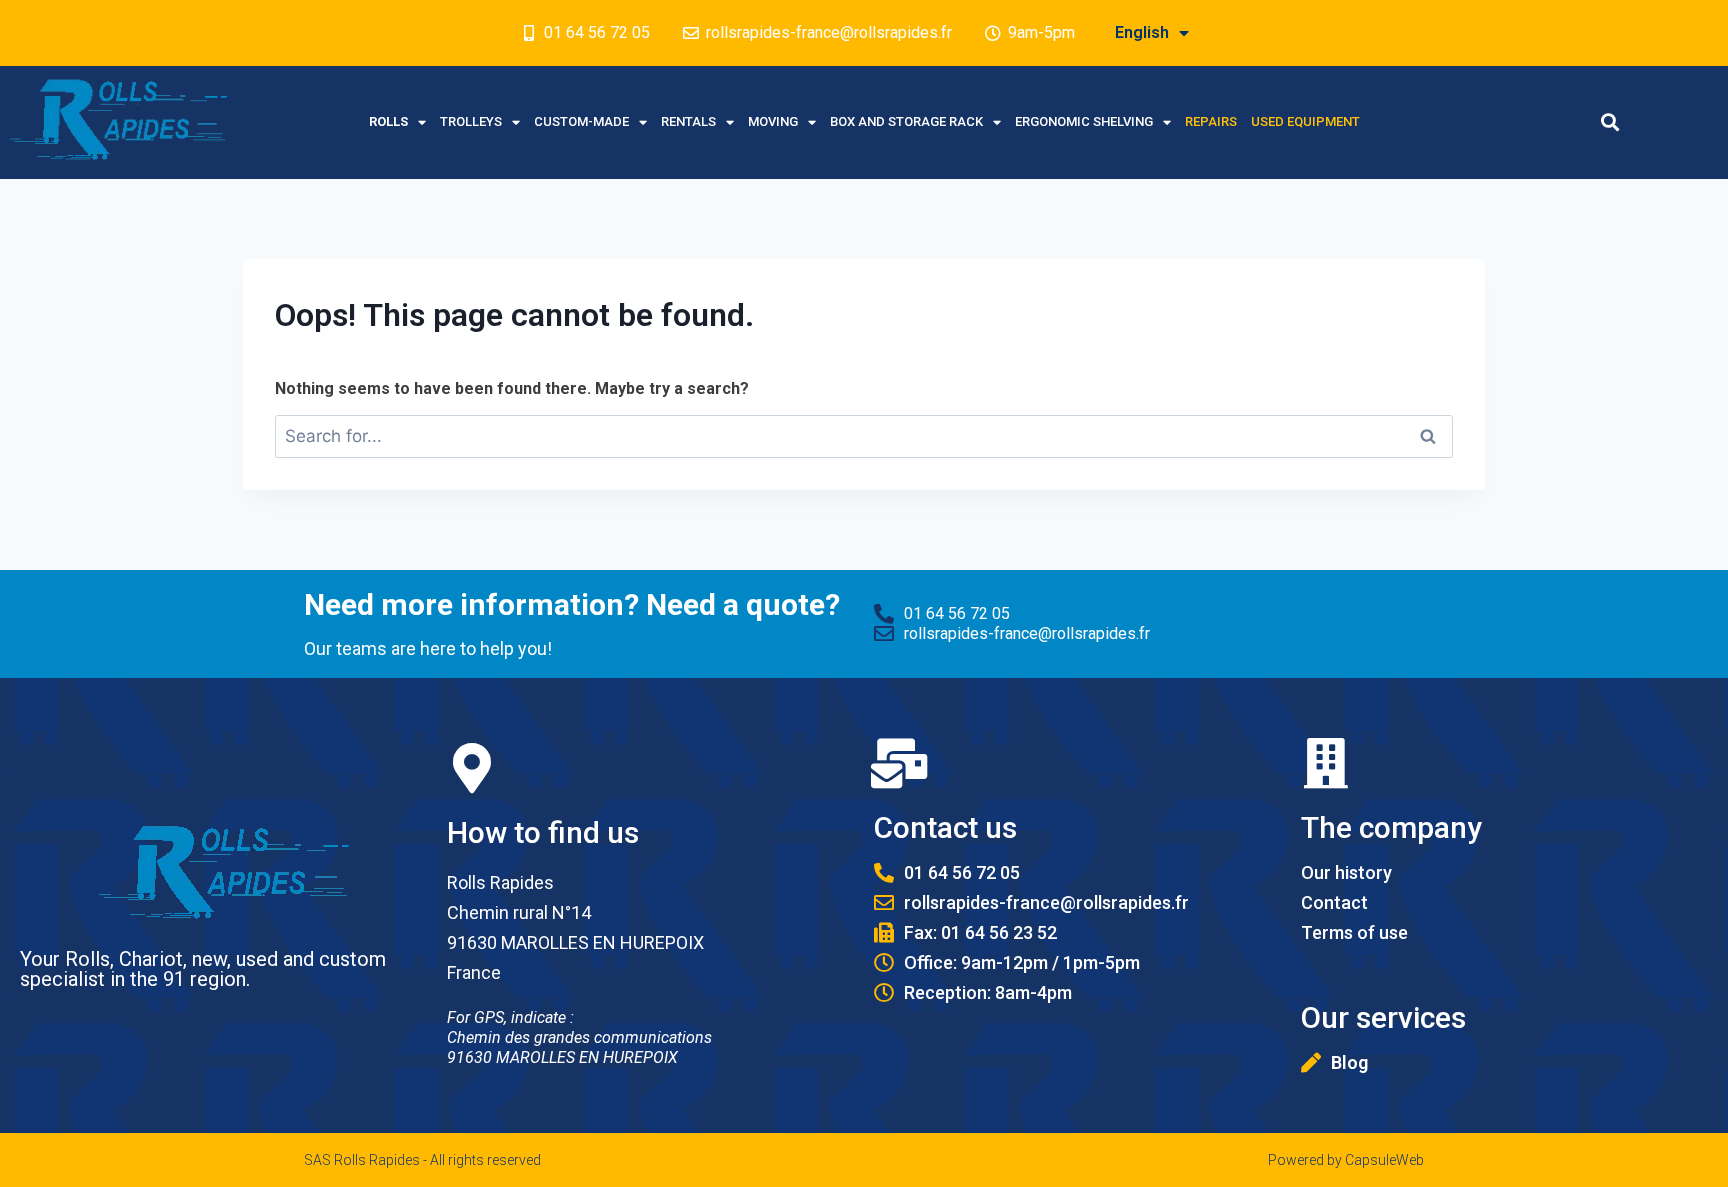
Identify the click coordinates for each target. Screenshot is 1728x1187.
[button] (1610, 122)
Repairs (1211, 121)
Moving (773, 121)
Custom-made (581, 121)
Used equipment (1305, 121)
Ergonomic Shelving (1084, 121)
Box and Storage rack (906, 121)
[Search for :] (864, 436)
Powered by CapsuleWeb (1346, 1160)
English (1142, 32)
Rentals (688, 121)
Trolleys (471, 121)
